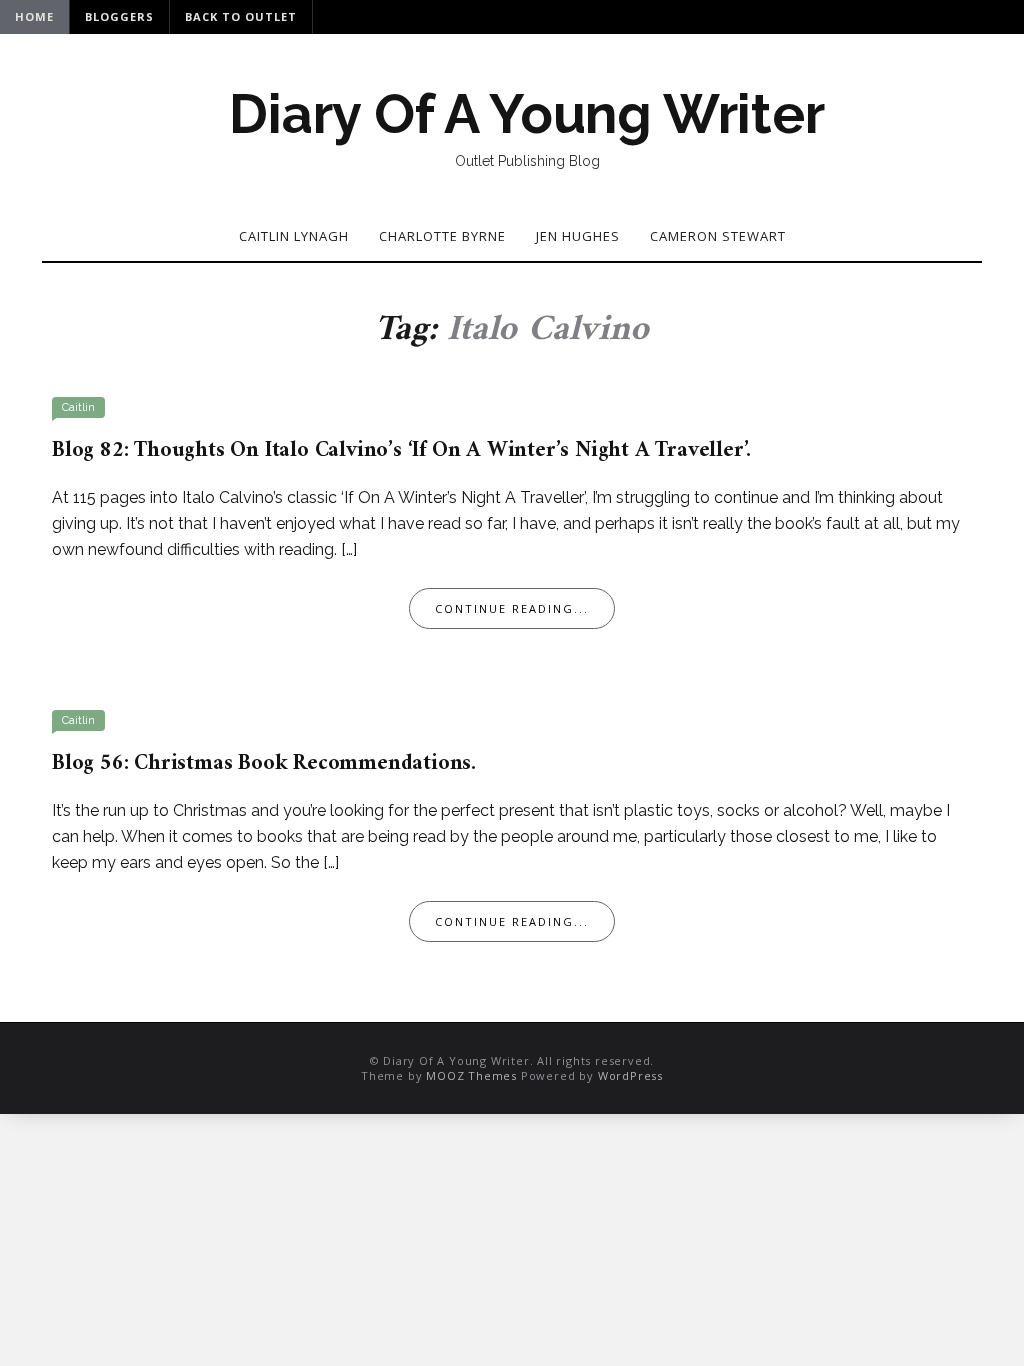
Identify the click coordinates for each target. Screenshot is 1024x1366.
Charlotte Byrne (442, 236)
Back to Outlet (241, 16)
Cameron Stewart (718, 236)
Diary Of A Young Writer (526, 114)
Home (34, 16)
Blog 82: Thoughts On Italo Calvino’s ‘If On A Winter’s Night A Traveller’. (401, 450)
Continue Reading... (512, 608)
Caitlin (78, 407)
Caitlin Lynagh (294, 236)
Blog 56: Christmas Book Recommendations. (264, 763)
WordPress (630, 1075)
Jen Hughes (578, 236)
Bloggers (119, 16)
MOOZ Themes (471, 1075)
